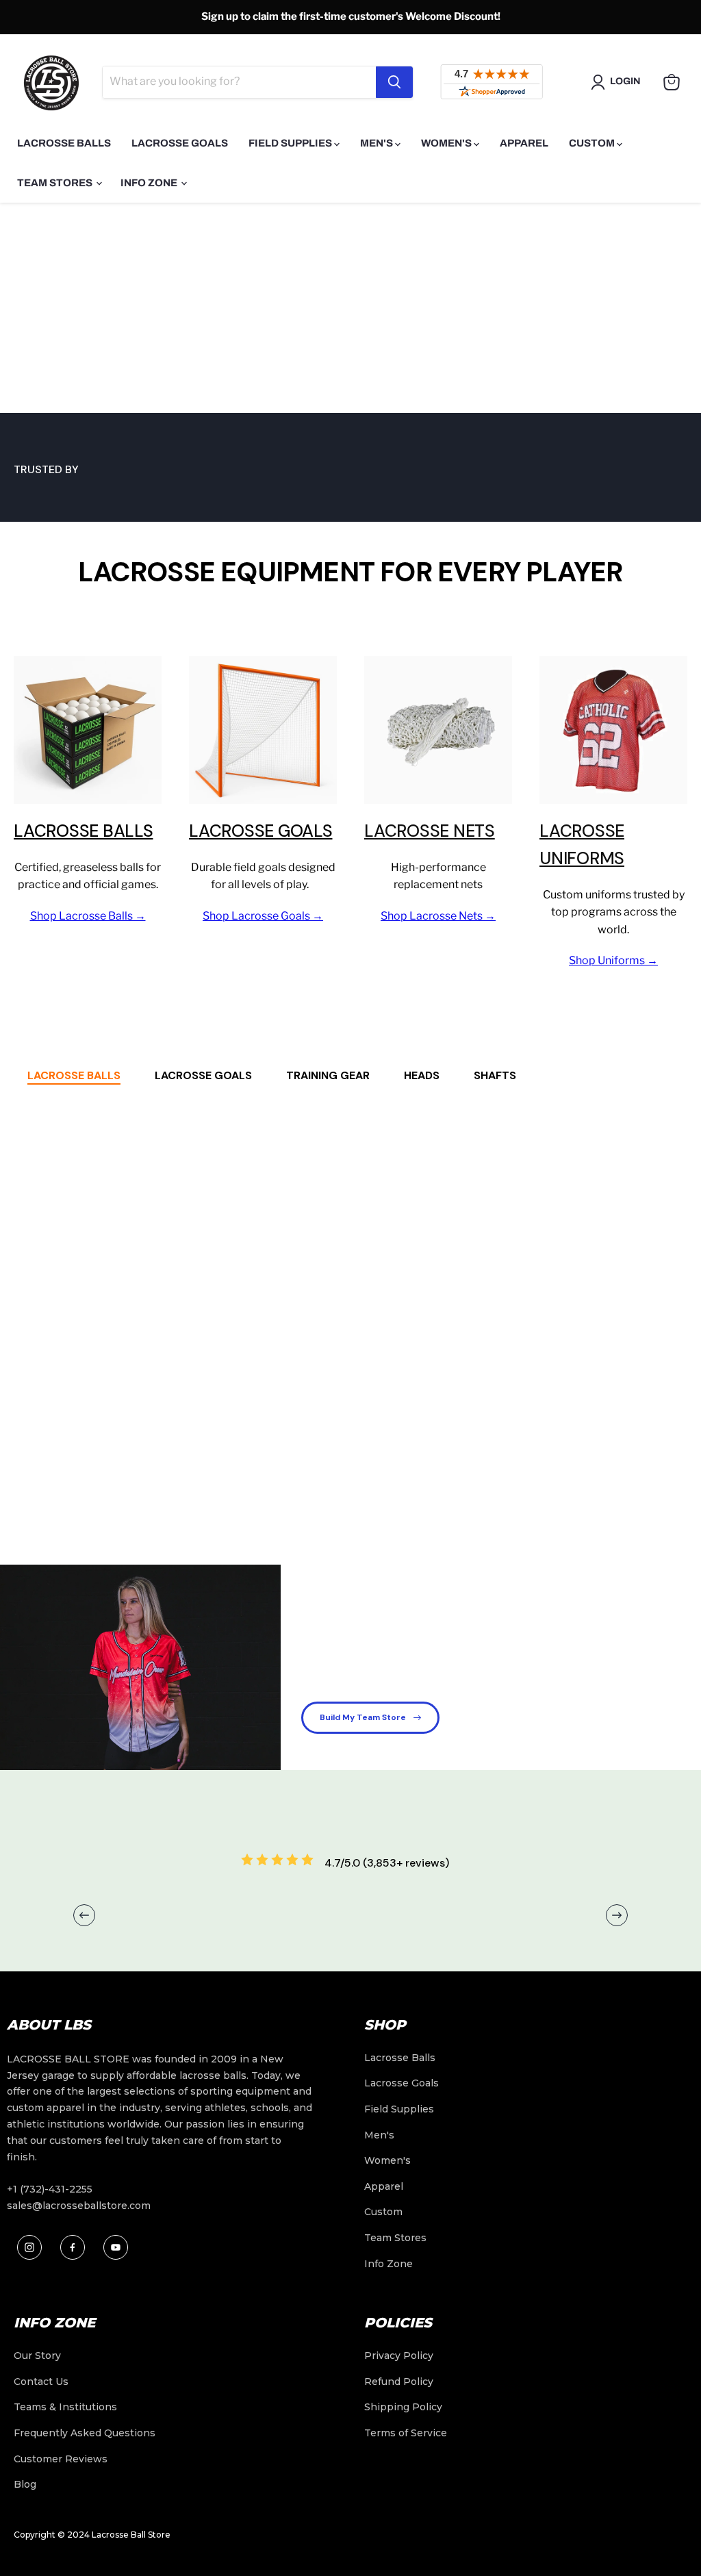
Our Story (37, 2356)
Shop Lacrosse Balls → (88, 916)
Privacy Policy (399, 2356)
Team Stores (56, 183)
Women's (447, 143)
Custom (593, 143)
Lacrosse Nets (430, 831)
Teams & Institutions (65, 2407)
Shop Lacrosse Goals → (263, 916)
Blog (25, 2484)
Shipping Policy (403, 2407)
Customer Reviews (61, 2459)
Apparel (524, 143)
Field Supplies (291, 143)
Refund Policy (399, 2382)
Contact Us (41, 2382)
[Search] (394, 82)
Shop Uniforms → (613, 960)
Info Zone (150, 183)
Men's (378, 143)
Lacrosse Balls (64, 143)
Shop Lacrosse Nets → (438, 916)
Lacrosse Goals (180, 143)
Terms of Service (406, 2433)
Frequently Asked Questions (85, 2433)
